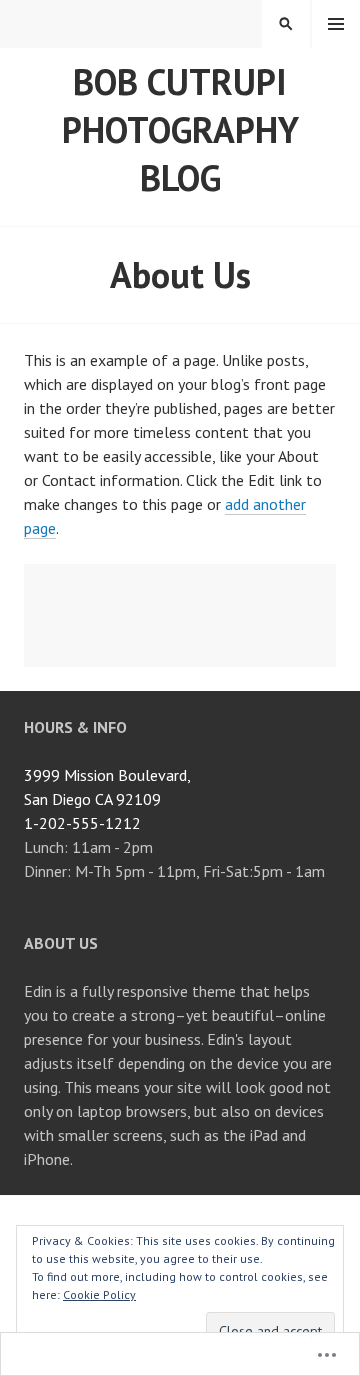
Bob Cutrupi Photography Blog (180, 129)
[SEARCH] (286, 24)
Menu (336, 24)
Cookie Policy (99, 1294)
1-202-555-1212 (82, 823)
